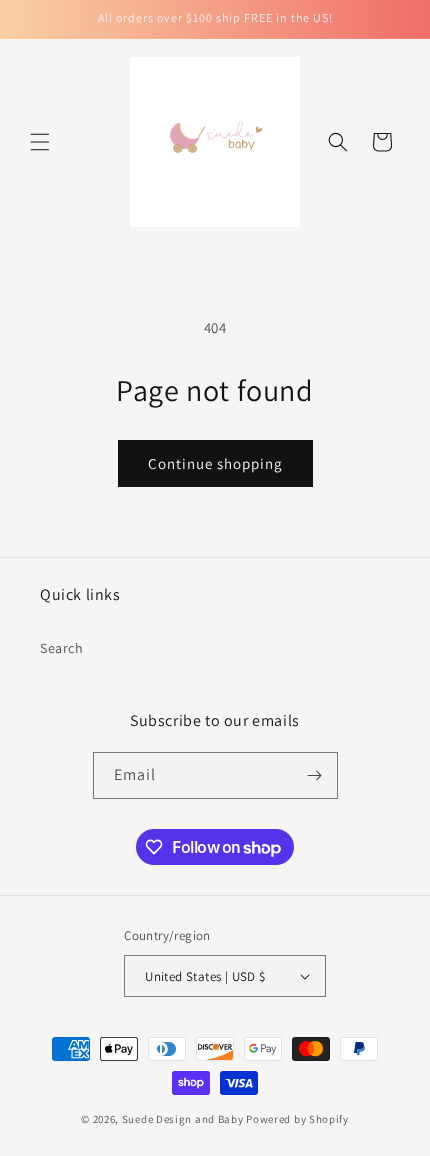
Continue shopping (215, 463)
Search (62, 648)
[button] (40, 142)
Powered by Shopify (297, 1119)
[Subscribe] (315, 775)
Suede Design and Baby (183, 1119)
